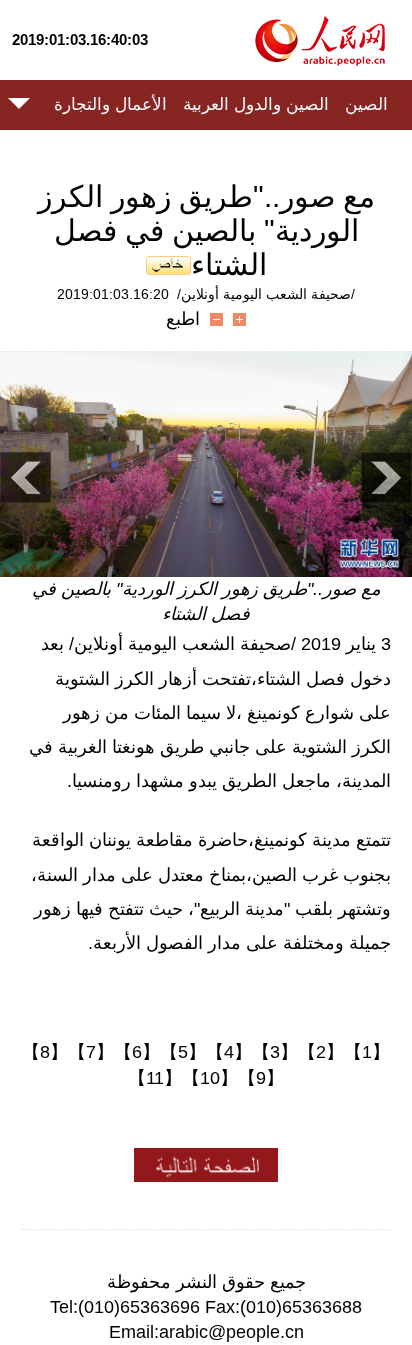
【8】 (45, 1052)
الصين (366, 104)
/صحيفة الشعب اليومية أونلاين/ (266, 294)
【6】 (137, 1052)
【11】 (155, 1078)
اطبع (183, 319)
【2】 (321, 1052)
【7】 (91, 1052)
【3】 (275, 1052)
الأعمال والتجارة (110, 104)
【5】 (183, 1052)
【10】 (210, 1078)
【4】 (229, 1052)
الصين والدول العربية (256, 104)
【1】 (367, 1052)
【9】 (261, 1078)
